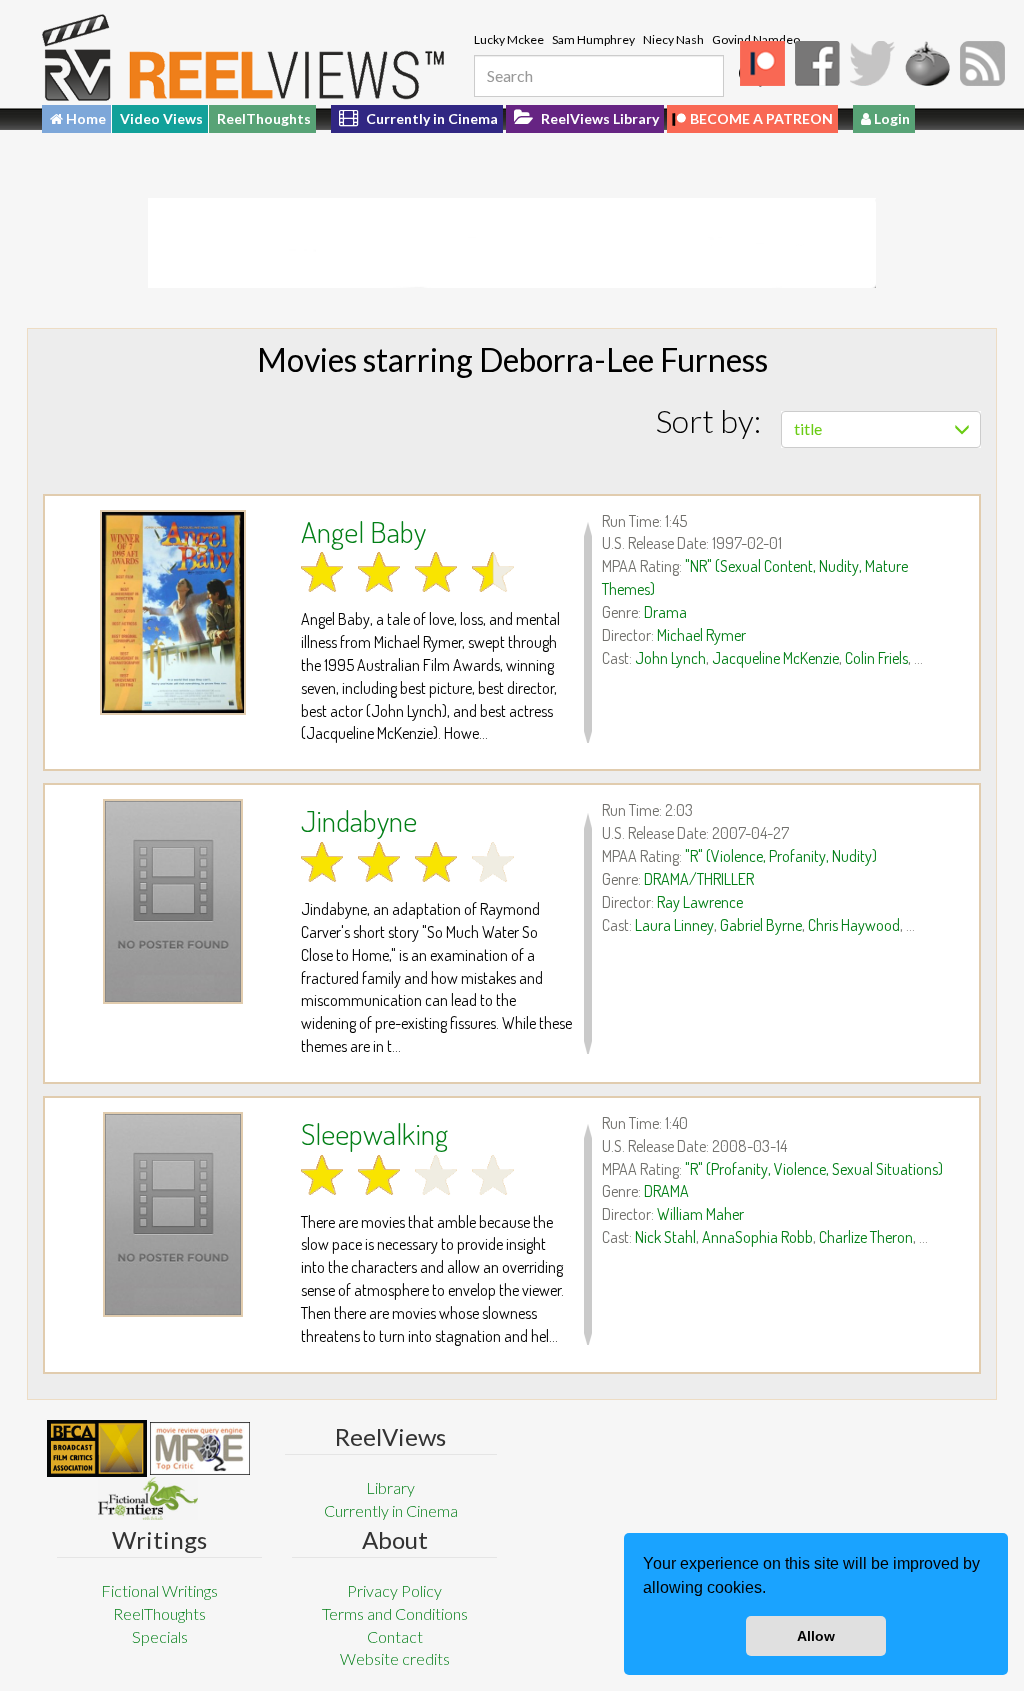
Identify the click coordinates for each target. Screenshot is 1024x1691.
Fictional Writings (159, 1590)
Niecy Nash (673, 39)
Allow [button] (816, 1636)
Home (84, 118)
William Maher (700, 1214)
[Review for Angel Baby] (173, 612)
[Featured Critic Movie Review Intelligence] (97, 1449)
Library (390, 1487)
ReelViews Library (598, 118)
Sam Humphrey (593, 39)
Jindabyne (359, 820)
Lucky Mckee (509, 39)
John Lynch (670, 658)
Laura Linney (674, 925)
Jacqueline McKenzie (775, 658)
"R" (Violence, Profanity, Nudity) (781, 856)
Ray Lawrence (700, 902)
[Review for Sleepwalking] (173, 1214)
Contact (395, 1636)
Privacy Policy (394, 1590)
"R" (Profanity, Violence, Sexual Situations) (814, 1169)
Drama (665, 612)
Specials (160, 1636)
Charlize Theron (866, 1237)
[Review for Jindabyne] (173, 901)
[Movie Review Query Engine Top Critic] (200, 1448)
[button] (773, 1590)
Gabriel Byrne (761, 925)
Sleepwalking (374, 1133)
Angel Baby (363, 531)
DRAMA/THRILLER (699, 879)
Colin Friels (876, 658)
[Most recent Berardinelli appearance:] (148, 1498)
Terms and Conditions (395, 1613)
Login (890, 118)
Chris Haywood (854, 925)
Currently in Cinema (430, 118)
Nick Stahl (665, 1237)
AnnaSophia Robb (757, 1237)
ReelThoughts (264, 118)
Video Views (161, 118)
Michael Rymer (701, 635)
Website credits (395, 1658)
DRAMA (666, 1191)
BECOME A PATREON (761, 118)
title (808, 428)
